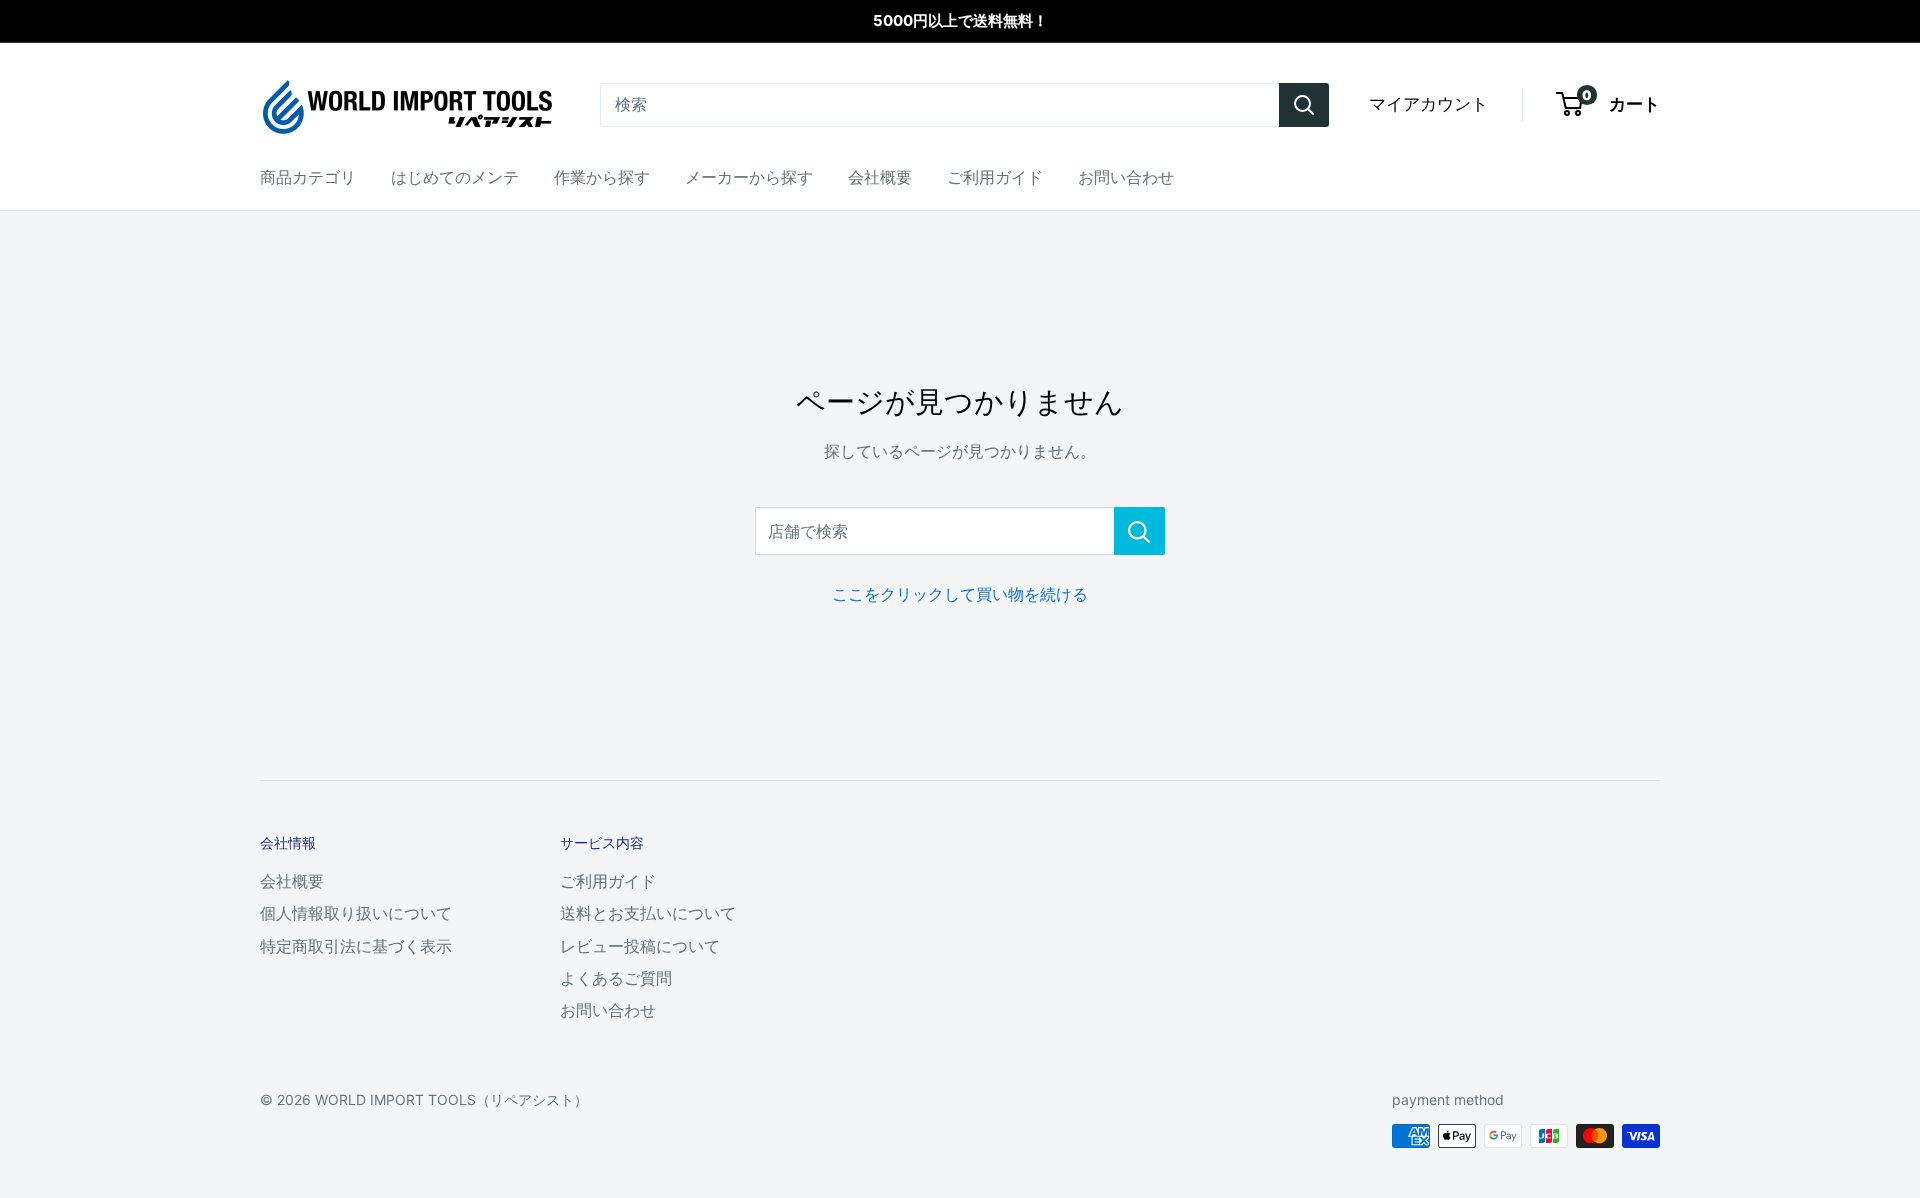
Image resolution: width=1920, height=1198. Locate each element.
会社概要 (880, 177)
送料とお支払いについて (648, 913)
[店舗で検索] (1139, 531)
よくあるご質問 (616, 978)
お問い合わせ (1126, 177)
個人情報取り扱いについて (356, 913)
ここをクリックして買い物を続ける (960, 594)
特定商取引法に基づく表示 (356, 946)
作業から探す (602, 177)
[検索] (1304, 105)
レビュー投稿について (640, 946)
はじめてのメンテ (455, 177)
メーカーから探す (749, 177)
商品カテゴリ (308, 177)
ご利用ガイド (995, 177)
